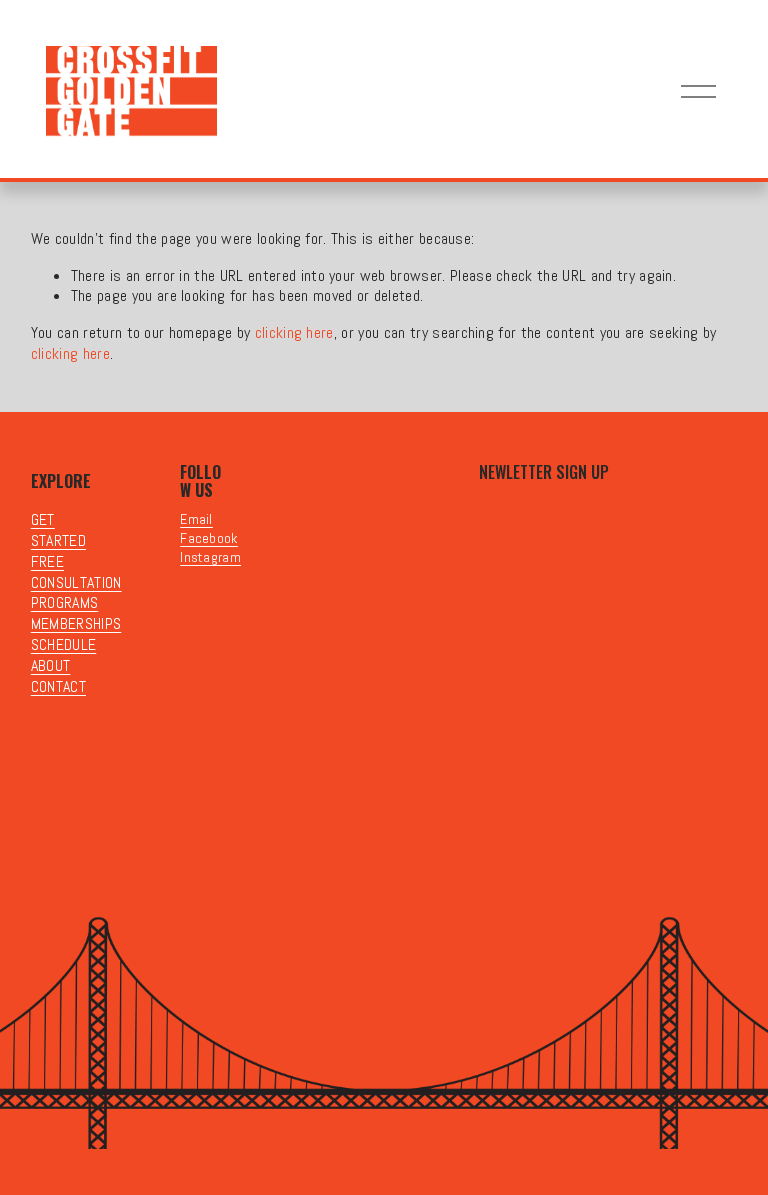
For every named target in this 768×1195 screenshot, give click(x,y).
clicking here (294, 332)
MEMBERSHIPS (76, 624)
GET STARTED (58, 530)
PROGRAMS (65, 603)
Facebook (209, 538)
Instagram (210, 557)
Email (196, 519)
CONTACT (58, 687)
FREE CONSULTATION (76, 572)
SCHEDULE (64, 645)
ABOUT (51, 666)
